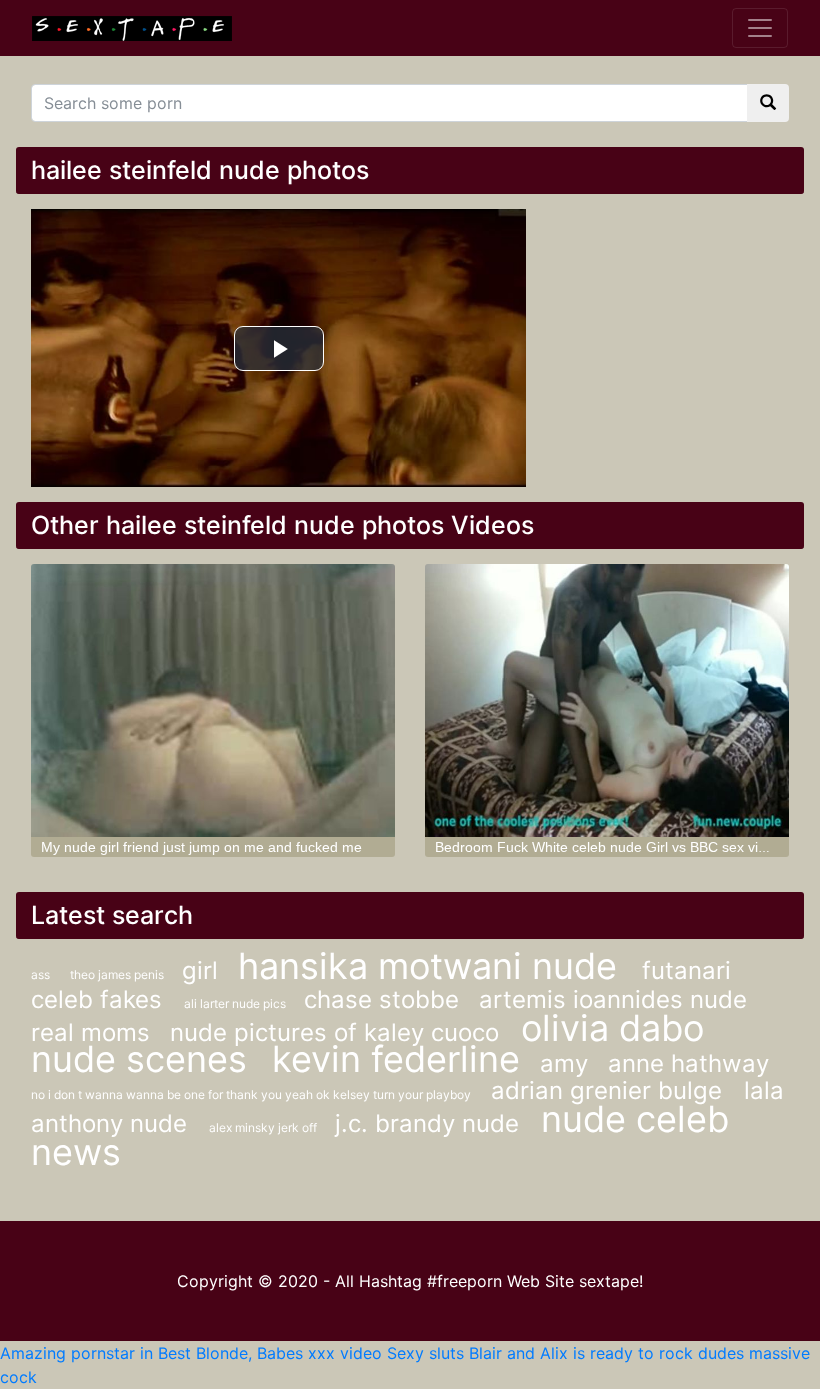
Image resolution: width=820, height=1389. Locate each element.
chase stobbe (381, 999)
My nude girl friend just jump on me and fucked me (201, 847)
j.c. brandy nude (430, 1123)
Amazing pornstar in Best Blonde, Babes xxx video (191, 1353)
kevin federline (396, 1059)
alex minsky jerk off (264, 1127)
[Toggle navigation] (760, 28)
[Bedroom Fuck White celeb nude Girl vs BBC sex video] (607, 700)
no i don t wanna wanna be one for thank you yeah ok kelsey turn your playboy (251, 1094)
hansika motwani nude (432, 966)
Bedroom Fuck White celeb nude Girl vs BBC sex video (608, 847)
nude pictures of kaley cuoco (338, 1032)
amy (564, 1063)
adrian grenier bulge (610, 1090)
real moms (90, 1032)
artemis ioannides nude (613, 999)
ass (40, 974)
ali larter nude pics (236, 1003)
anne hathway (688, 1063)
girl (200, 970)
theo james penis (118, 974)
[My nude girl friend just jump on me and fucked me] (213, 700)
